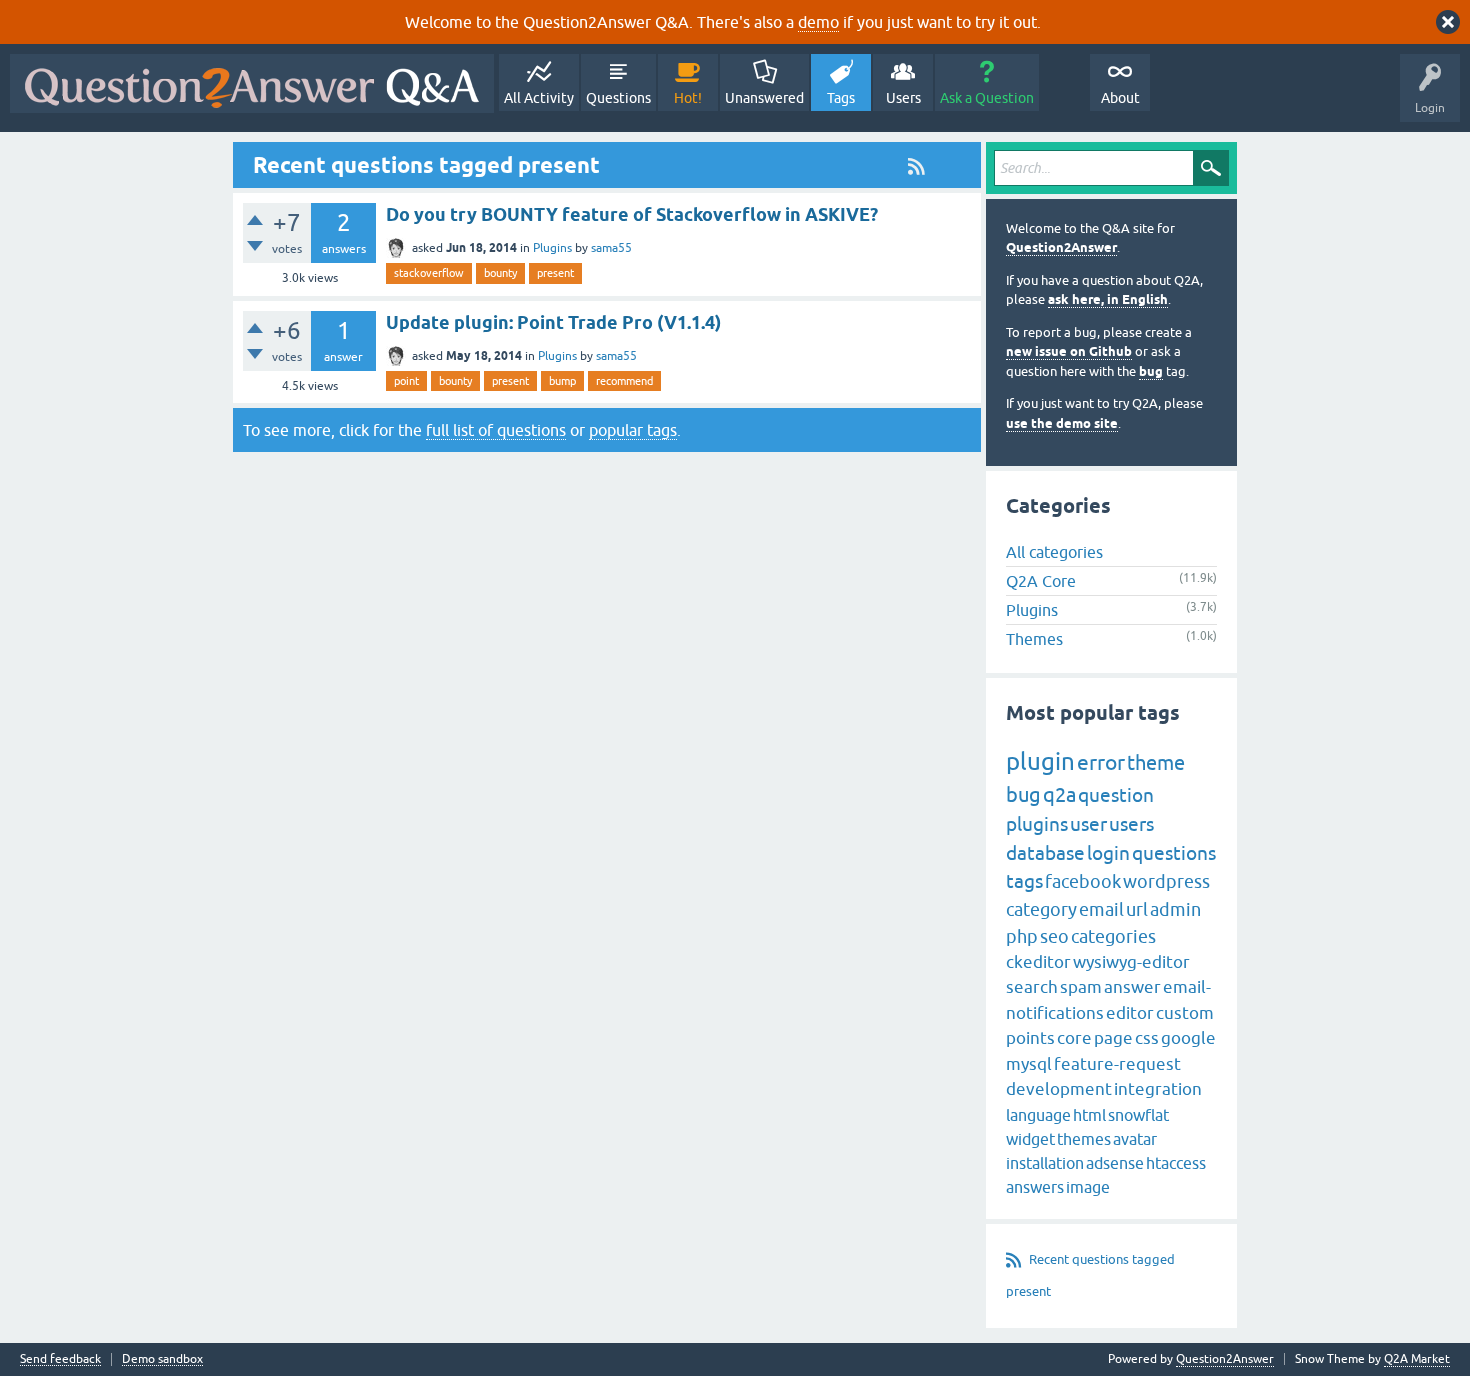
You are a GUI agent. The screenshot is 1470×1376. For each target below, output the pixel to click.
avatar (1135, 1139)
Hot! (688, 98)
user (1088, 824)
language (1038, 1115)
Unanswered (764, 98)
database (1045, 853)
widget (1030, 1139)
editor (1130, 1013)
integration (1158, 1089)
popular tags (633, 430)
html (1089, 1115)
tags (1024, 881)
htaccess (1176, 1163)
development (1059, 1089)
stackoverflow (429, 273)
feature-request (1117, 1064)
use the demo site (1062, 423)
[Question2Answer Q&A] (252, 83)
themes (1084, 1139)
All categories (1054, 552)
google (1188, 1038)
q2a (1059, 794)
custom (1185, 1013)
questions (1174, 853)
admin (1175, 909)
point (406, 381)
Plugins (552, 248)
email (1101, 909)
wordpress (1166, 881)
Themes (1034, 639)
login (1108, 853)
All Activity (539, 98)
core (1074, 1038)
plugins (1037, 824)
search (1032, 987)
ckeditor (1038, 962)
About (1120, 98)
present (555, 273)
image (1088, 1187)
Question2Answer (1061, 247)
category (1041, 909)
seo (1054, 936)
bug (1151, 371)
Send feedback (60, 1359)
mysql (1029, 1064)
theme (1156, 762)
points (1030, 1038)
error (1101, 762)
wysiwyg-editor (1131, 962)
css (1147, 1038)
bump (562, 381)
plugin (1040, 761)
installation (1045, 1163)
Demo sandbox (162, 1359)
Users (903, 98)
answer (1132, 987)
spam (1081, 987)
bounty (500, 273)
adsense (1115, 1163)
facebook (1083, 881)
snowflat (1138, 1115)
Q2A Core (1041, 581)
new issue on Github (1069, 351)
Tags (841, 98)
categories (1113, 936)
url (1137, 909)
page (1113, 1038)
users (1131, 824)
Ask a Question (987, 98)
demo (818, 22)
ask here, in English (1108, 299)
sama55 (611, 248)
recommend (624, 381)
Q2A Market (1417, 1359)
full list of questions (496, 430)
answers (1035, 1187)
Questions (618, 98)
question (1116, 795)
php (1022, 936)
